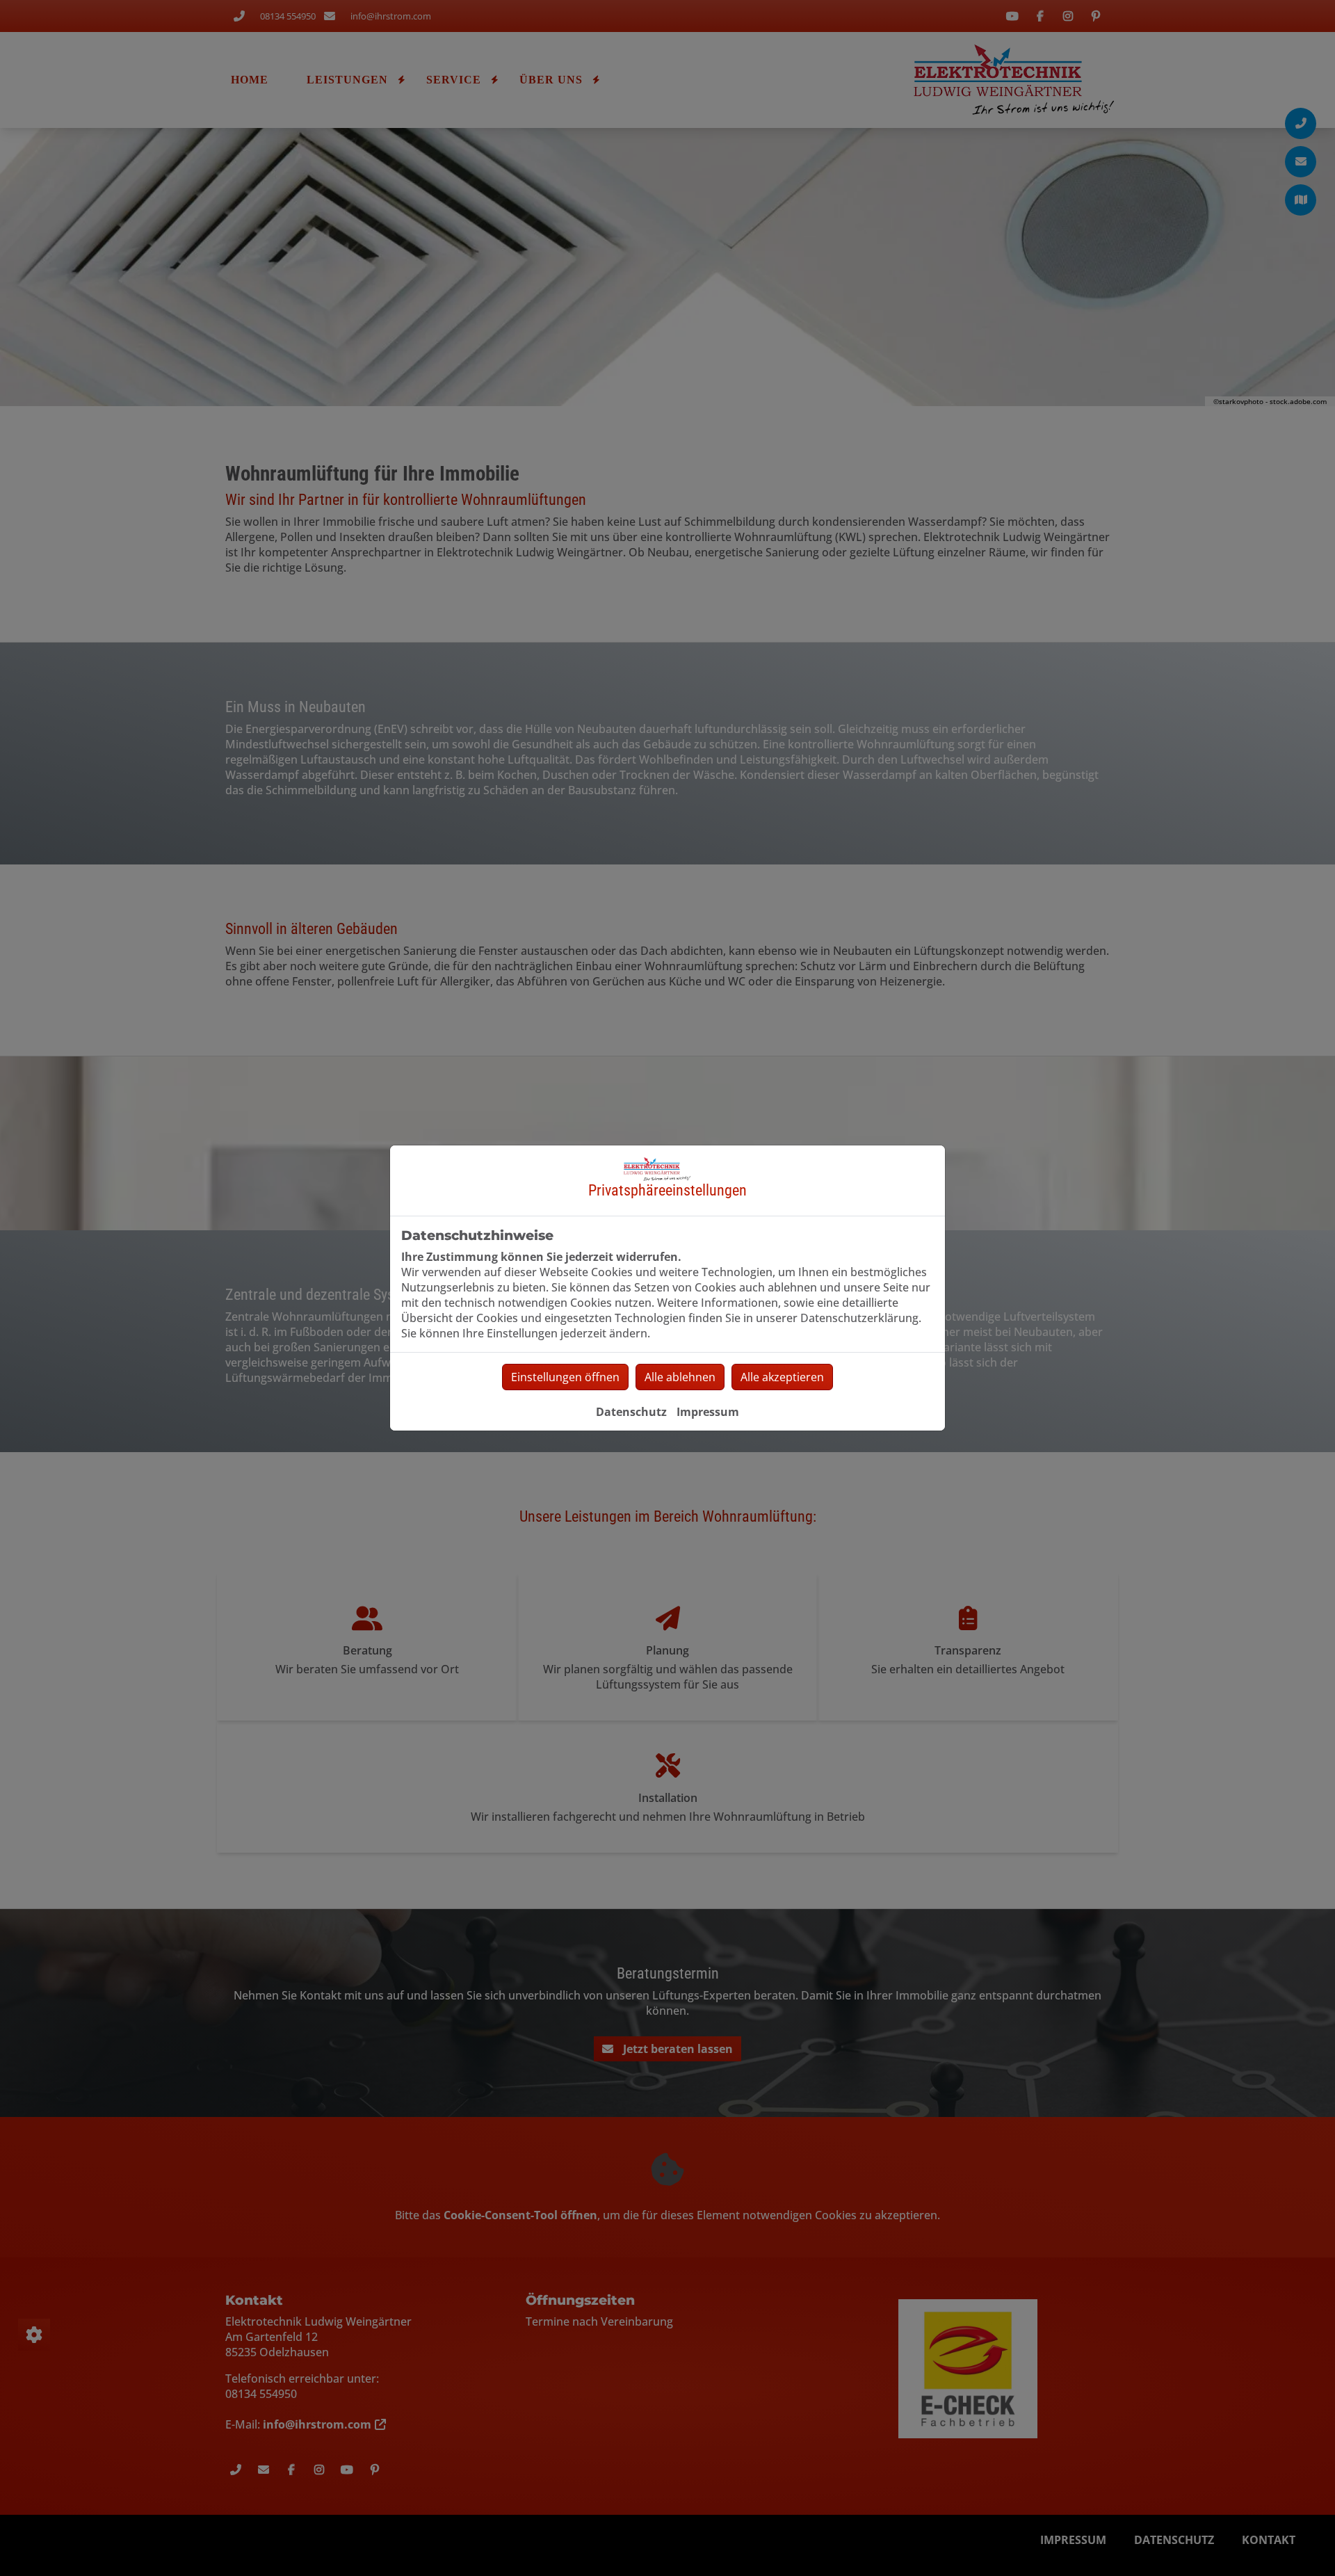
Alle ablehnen (680, 1377)
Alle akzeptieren (782, 1377)
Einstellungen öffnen (565, 1377)
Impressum (708, 1412)
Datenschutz (631, 1412)
